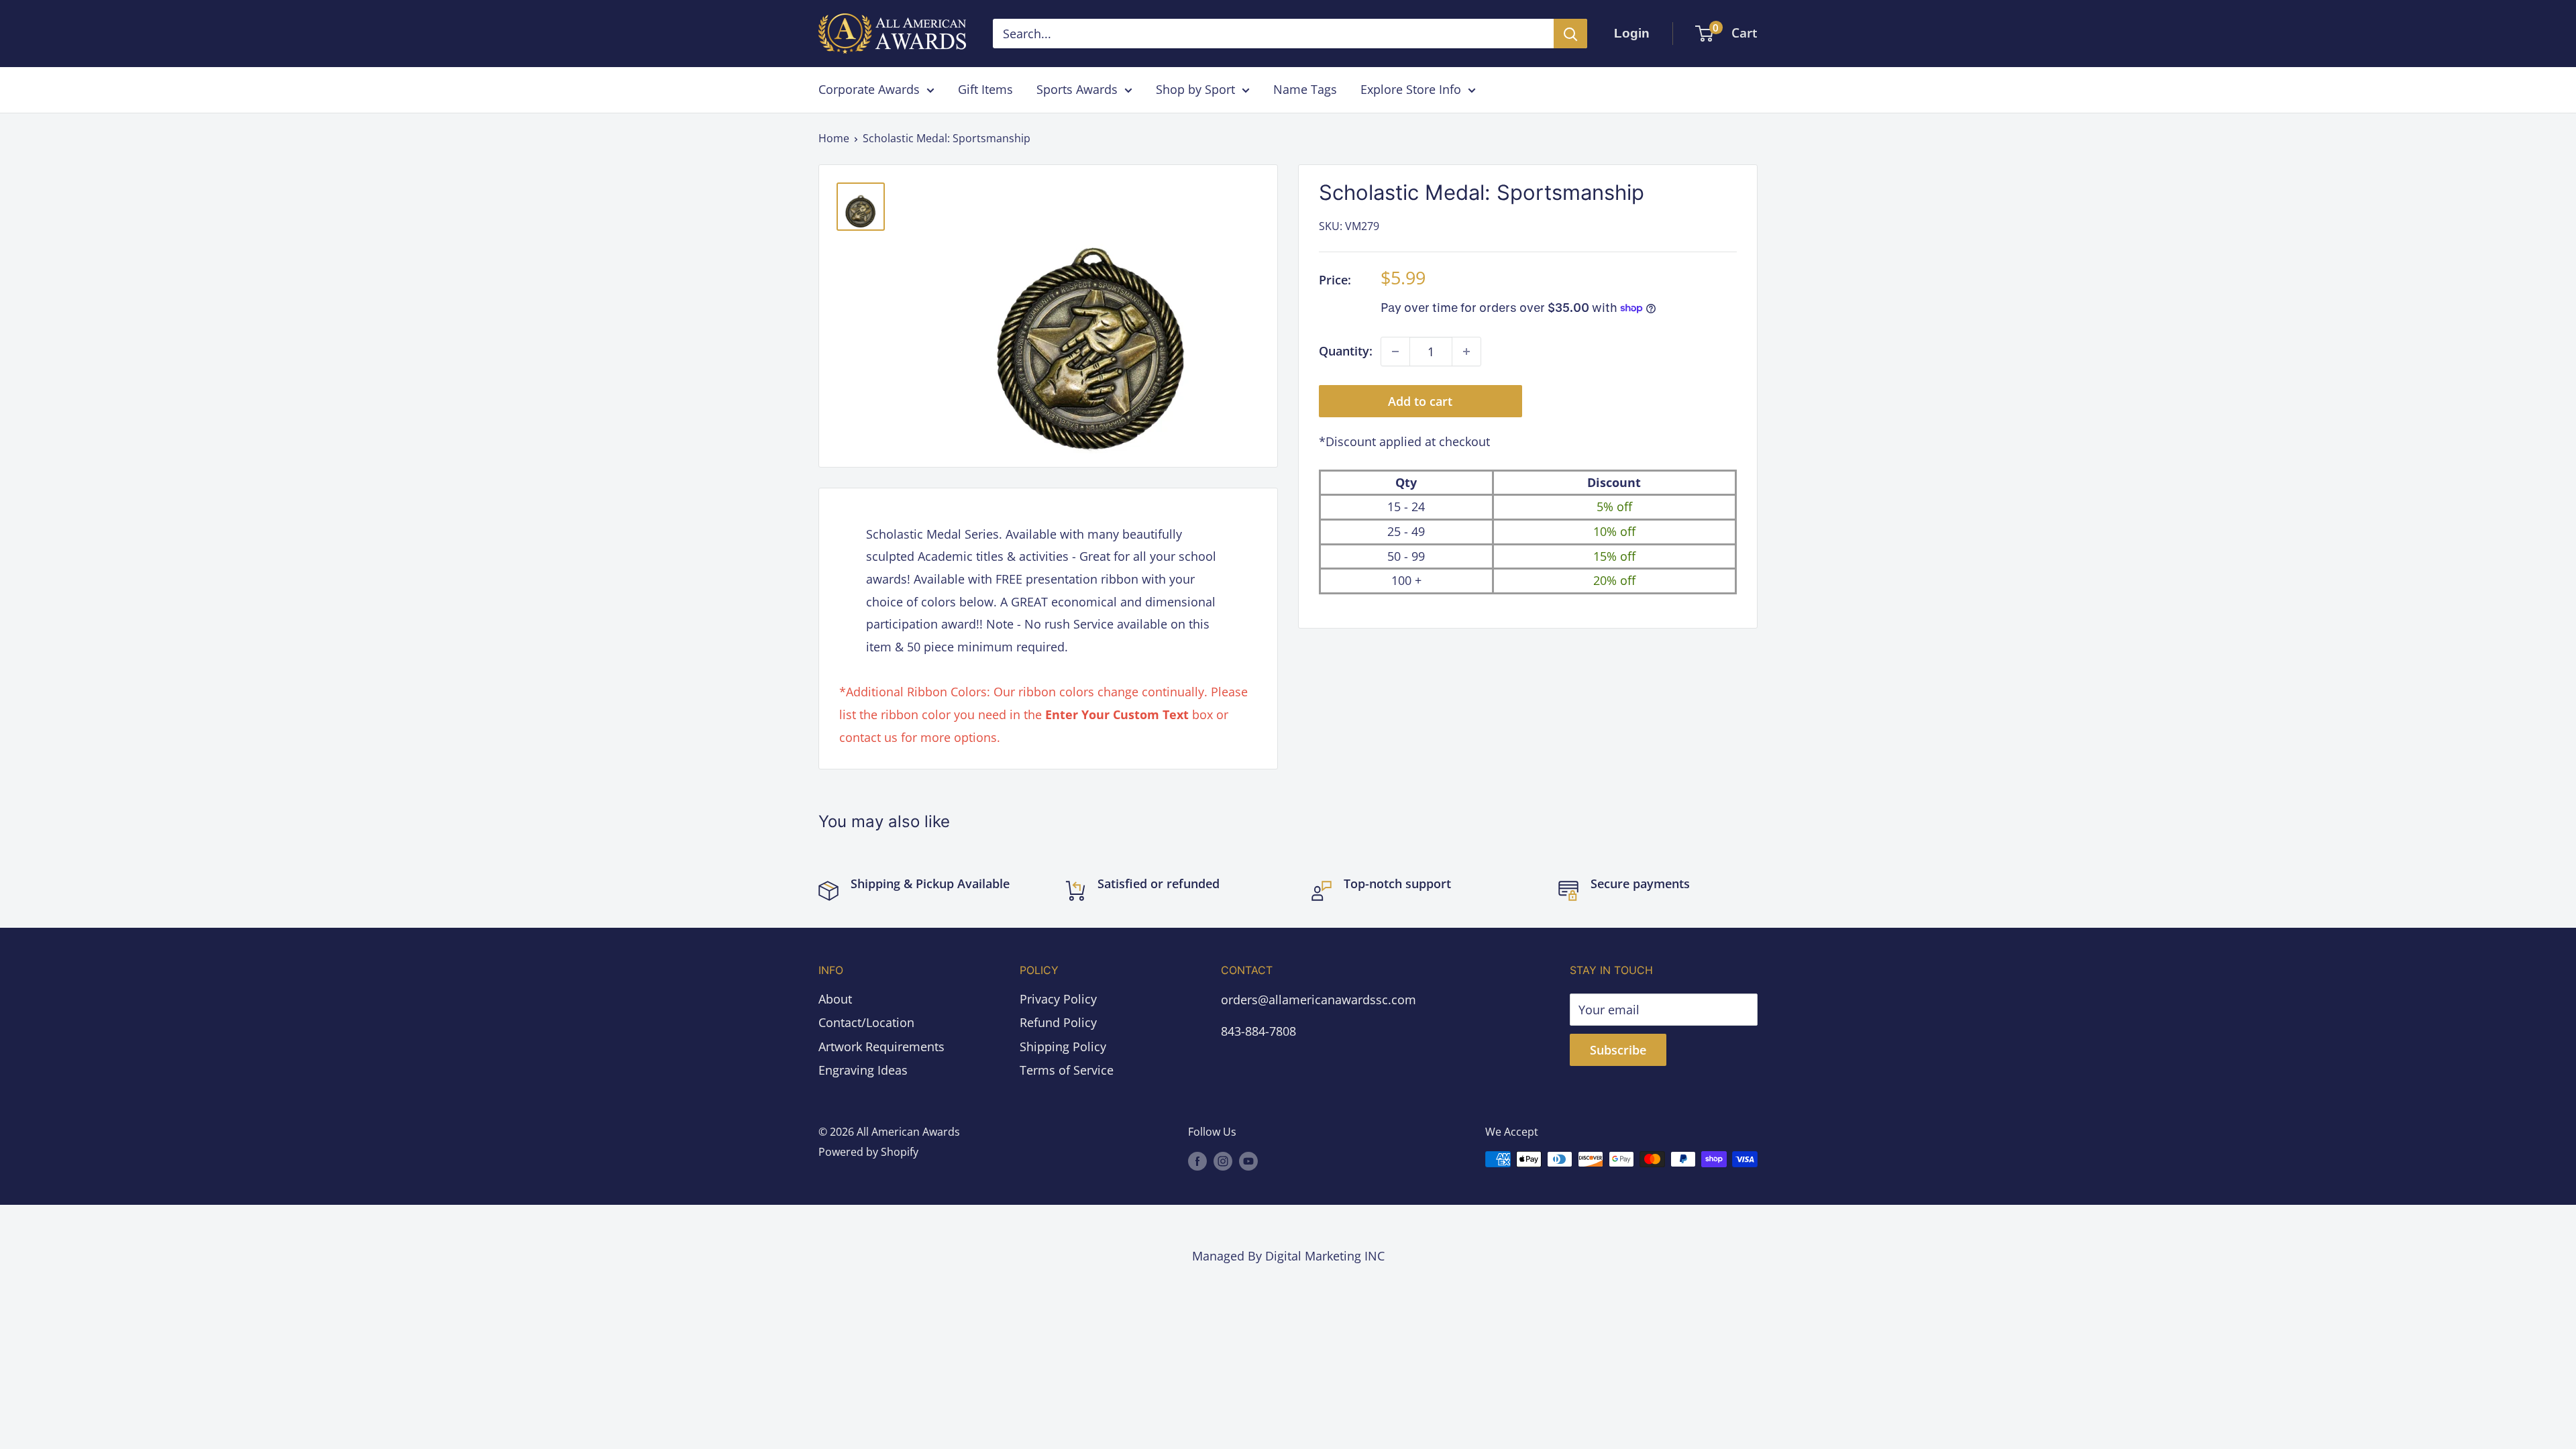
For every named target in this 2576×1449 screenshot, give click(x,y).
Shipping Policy (1063, 1046)
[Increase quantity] (1466, 352)
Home (834, 138)
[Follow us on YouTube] (1248, 1161)
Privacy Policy (1058, 999)
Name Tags (1305, 89)
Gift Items (985, 89)
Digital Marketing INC (1325, 1256)
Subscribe (1618, 1050)
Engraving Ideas (863, 1070)
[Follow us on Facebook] (1197, 1161)
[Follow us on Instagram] (1223, 1161)
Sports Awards (1077, 89)
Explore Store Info (1411, 89)
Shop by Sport (1195, 89)
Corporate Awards (869, 89)
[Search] (1570, 34)
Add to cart (1420, 401)
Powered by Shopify (868, 1152)
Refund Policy (1058, 1022)
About (835, 999)
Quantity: (1346, 351)
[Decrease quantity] (1395, 352)
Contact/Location (866, 1022)
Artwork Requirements (881, 1046)
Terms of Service (1067, 1070)
